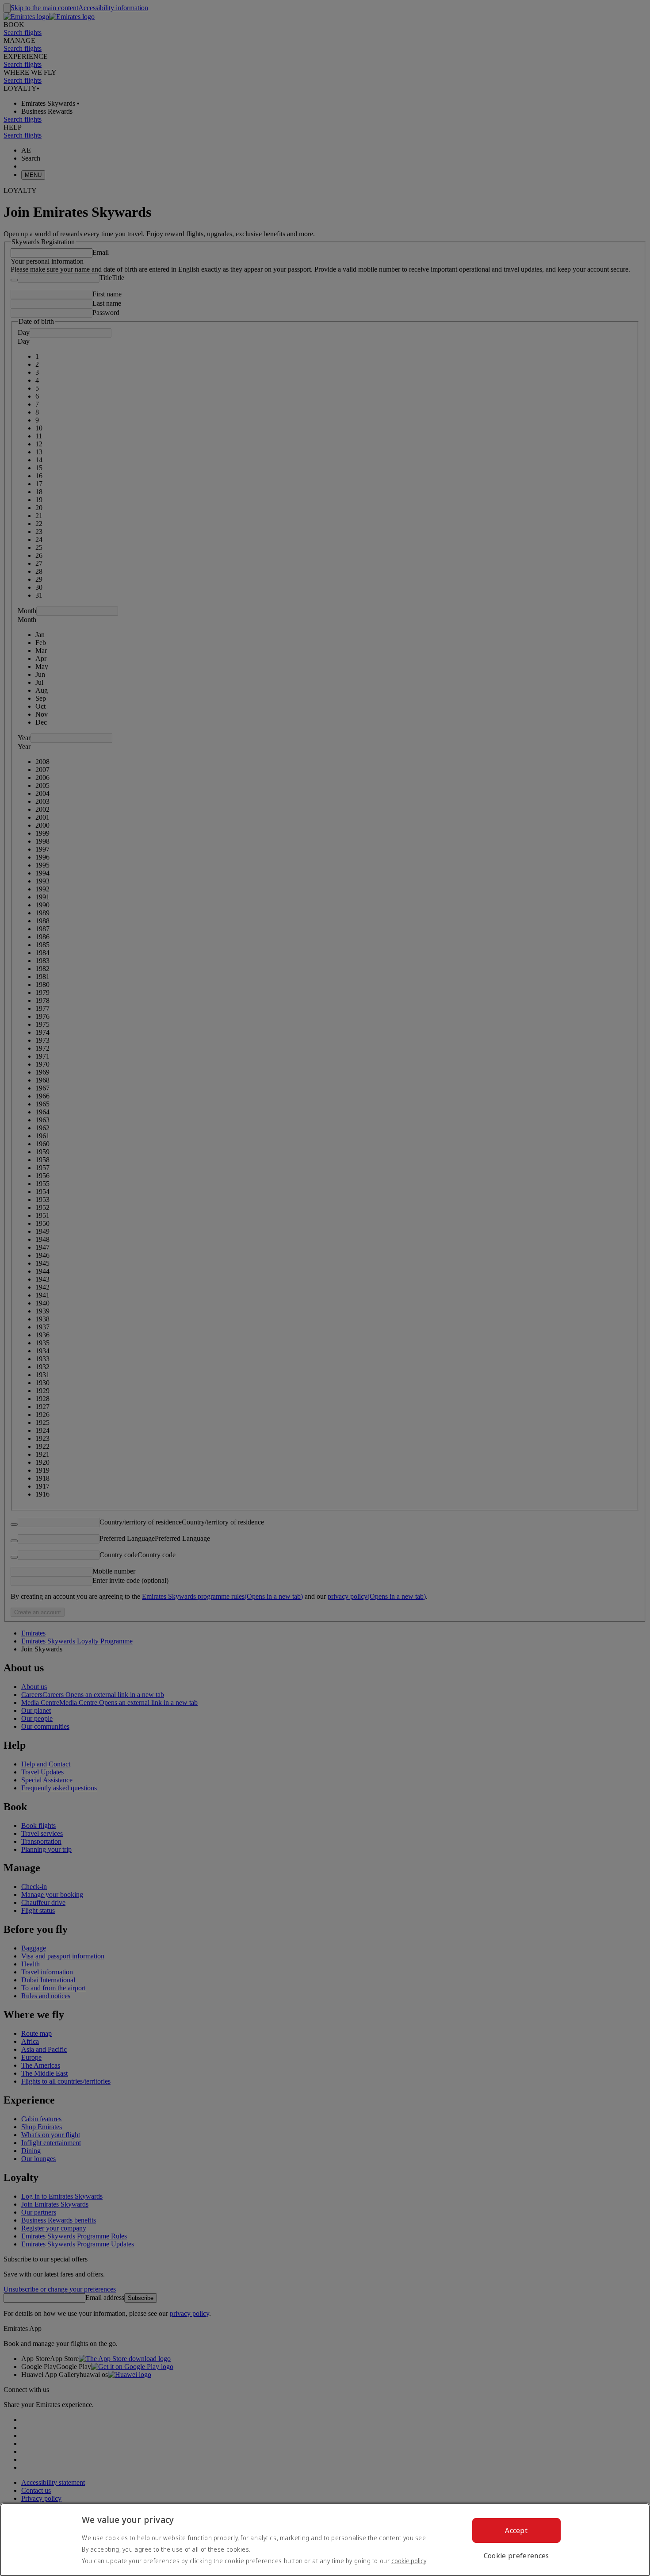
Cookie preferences (516, 2556)
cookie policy (409, 2561)
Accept (516, 2530)
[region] (325, 2540)
